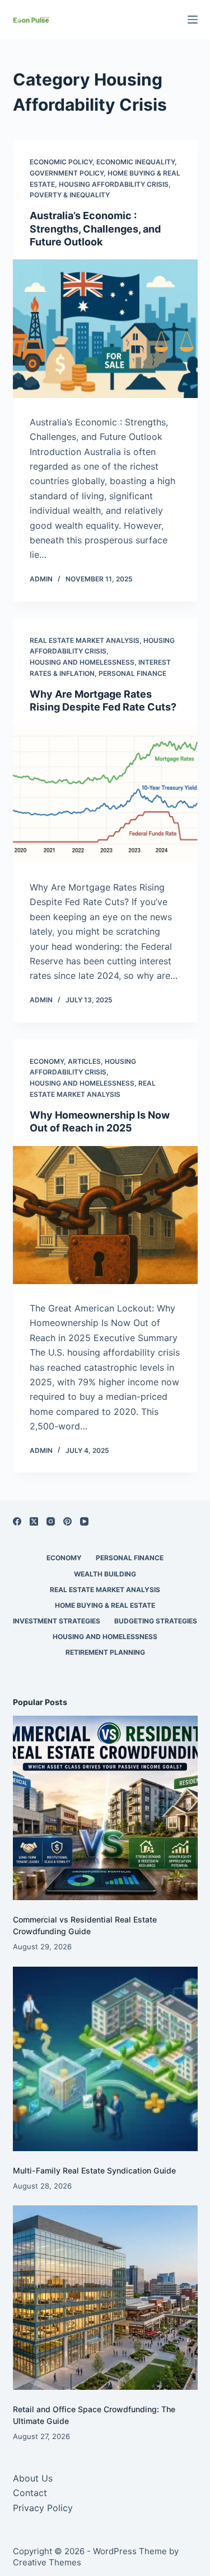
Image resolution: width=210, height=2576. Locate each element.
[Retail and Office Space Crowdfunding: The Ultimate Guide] (105, 2298)
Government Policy (67, 173)
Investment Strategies (57, 1621)
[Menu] (193, 20)
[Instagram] (51, 1521)
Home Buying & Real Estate (105, 1605)
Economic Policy (61, 162)
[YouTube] (84, 1521)
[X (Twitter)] (34, 1521)
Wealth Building (105, 1574)
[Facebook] (17, 1521)
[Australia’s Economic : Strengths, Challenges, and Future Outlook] (105, 329)
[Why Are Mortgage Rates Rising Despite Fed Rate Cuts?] (105, 794)
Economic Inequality (136, 162)
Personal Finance (132, 673)
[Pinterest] (67, 1521)
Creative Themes (47, 2562)
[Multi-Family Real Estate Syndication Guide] (105, 2059)
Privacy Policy (43, 2508)
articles (84, 1061)
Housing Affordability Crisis (114, 184)
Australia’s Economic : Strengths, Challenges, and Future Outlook (95, 229)
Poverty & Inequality (70, 195)
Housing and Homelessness (82, 662)
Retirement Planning (105, 1652)
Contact (30, 2493)
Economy (47, 1061)
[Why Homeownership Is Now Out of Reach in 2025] (105, 1215)
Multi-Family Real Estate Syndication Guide (94, 2170)
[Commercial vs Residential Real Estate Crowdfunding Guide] (105, 1808)
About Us (33, 2478)
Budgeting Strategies (156, 1621)
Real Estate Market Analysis (85, 640)
